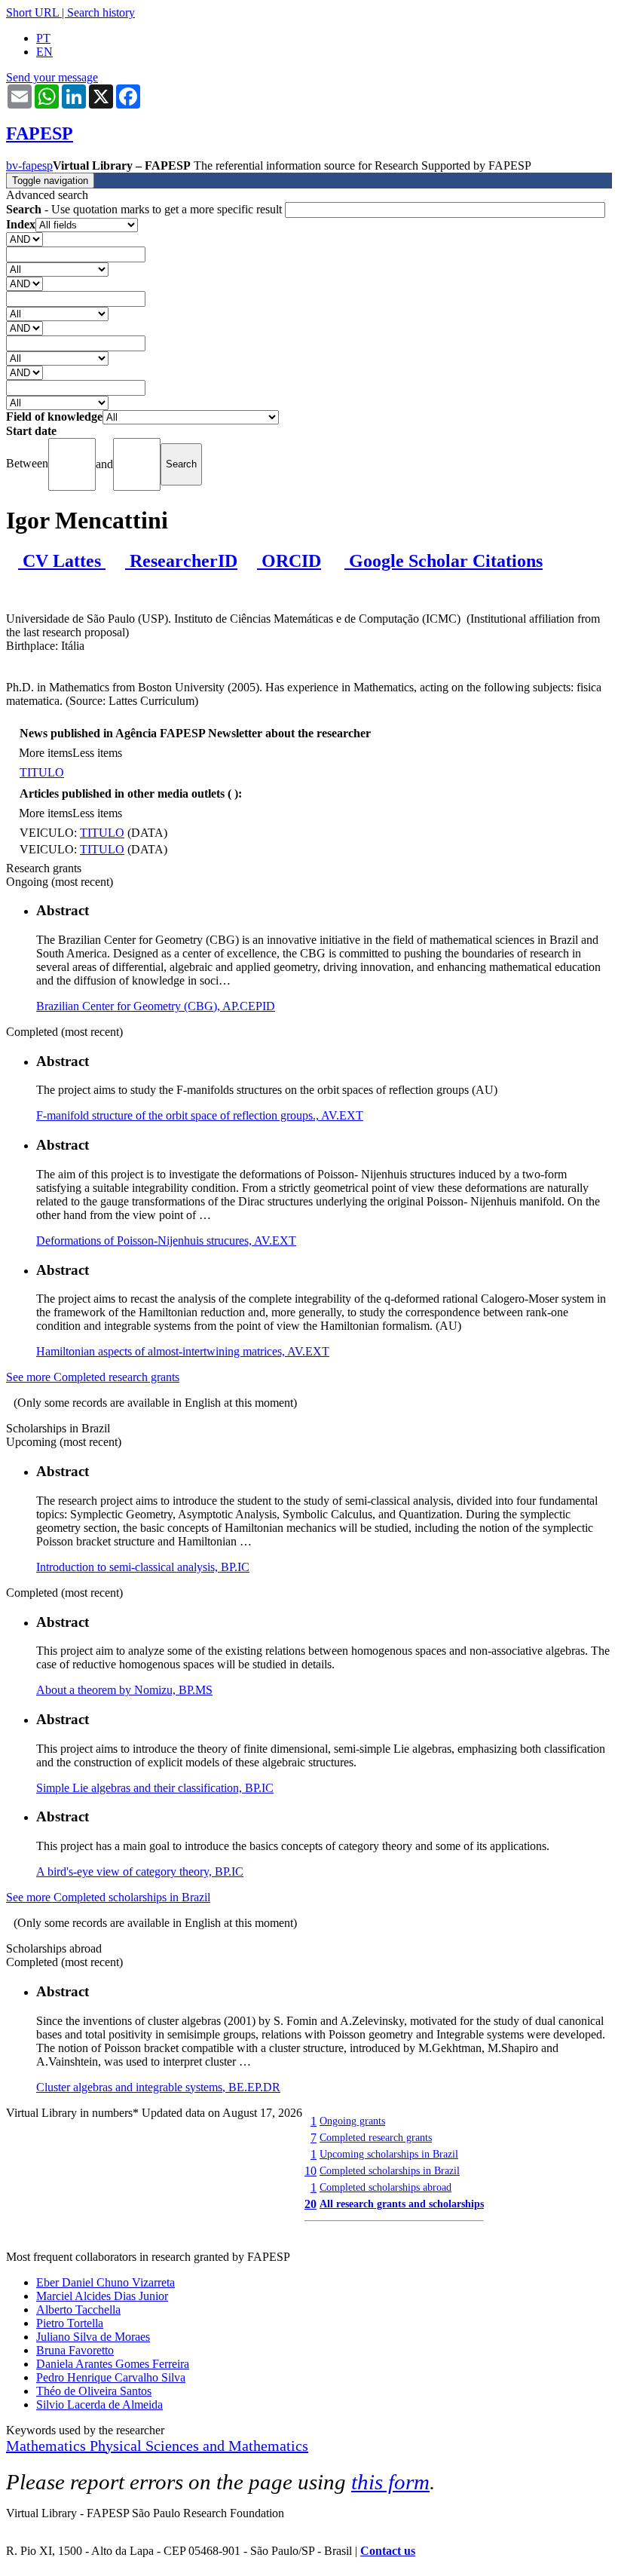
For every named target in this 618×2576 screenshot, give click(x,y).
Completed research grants (376, 2137)
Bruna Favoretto (75, 2350)
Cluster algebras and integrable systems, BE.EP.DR (158, 2087)
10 (311, 2171)
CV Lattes (62, 561)
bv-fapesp (29, 165)
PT (43, 38)
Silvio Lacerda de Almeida (99, 2404)
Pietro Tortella (70, 2323)
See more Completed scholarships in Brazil (108, 1897)
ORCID (289, 561)
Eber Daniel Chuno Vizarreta (106, 2282)
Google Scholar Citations (444, 561)
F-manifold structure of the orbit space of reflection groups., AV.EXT (200, 1115)
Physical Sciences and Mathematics (199, 2446)
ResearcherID (181, 561)
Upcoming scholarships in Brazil (389, 2154)
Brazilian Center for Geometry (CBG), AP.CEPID (156, 1006)
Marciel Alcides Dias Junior (102, 2296)
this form (390, 2482)
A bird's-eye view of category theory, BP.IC (140, 1872)
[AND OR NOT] (24, 239)
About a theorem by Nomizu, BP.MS (124, 1690)
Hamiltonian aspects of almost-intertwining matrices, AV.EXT (183, 1351)
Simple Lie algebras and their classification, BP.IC (155, 1788)
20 (311, 2204)
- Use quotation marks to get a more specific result (145, 209)
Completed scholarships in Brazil (390, 2170)
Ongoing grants (352, 2121)
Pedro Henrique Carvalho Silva (111, 2377)
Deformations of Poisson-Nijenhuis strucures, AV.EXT (166, 1241)
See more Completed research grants (93, 1377)
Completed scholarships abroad (385, 2187)
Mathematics (48, 2446)
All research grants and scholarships (402, 2204)
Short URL (32, 12)
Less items (97, 753)
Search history (101, 12)
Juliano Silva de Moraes (93, 2337)
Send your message (52, 77)
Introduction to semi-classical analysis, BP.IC (143, 1567)
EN (44, 52)
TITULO (42, 772)
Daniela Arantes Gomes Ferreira (113, 2364)
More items (46, 753)
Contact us (388, 2551)
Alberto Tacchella (78, 2310)
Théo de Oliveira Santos (94, 2391)
